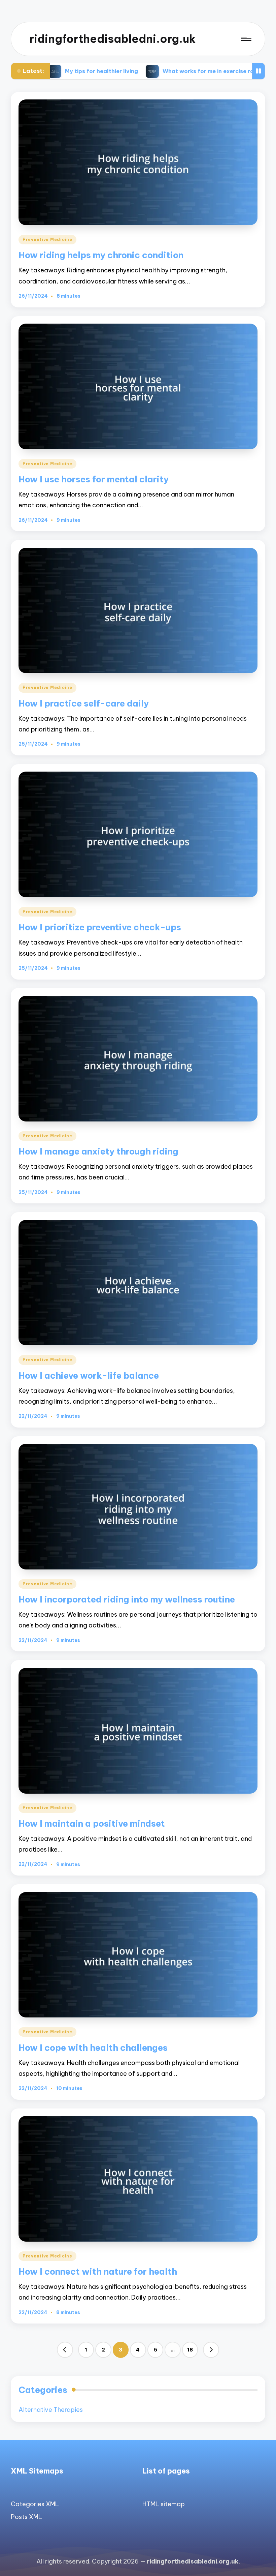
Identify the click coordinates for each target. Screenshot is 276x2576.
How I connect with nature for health (98, 2271)
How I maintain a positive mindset (92, 1823)
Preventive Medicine (47, 239)
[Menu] (246, 39)
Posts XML (26, 2517)
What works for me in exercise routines (130, 71)
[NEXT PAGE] (211, 2350)
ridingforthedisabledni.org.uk (112, 39)
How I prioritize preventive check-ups (100, 927)
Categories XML (35, 2504)
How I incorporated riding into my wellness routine (127, 1599)
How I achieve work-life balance (89, 1375)
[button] (65, 2350)
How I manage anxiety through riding (98, 1151)
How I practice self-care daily (84, 703)
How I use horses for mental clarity (94, 479)
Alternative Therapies (51, 2410)
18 (190, 2350)
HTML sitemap (164, 2504)
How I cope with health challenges (93, 2048)
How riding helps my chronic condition (101, 255)
